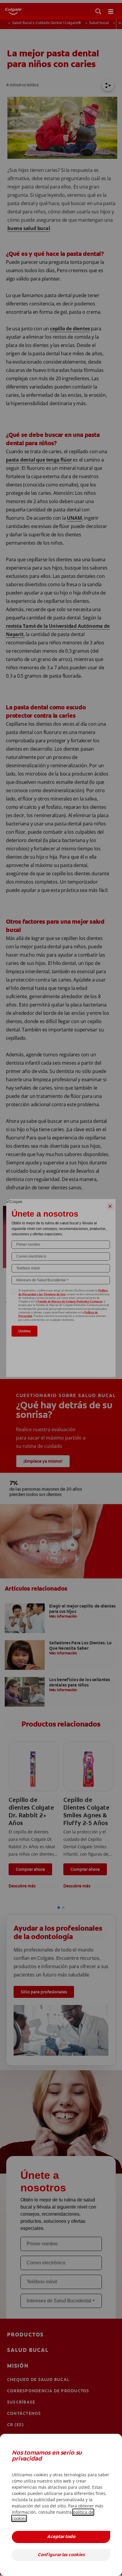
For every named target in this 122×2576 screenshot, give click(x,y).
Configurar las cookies (61, 2555)
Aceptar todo (61, 2537)
